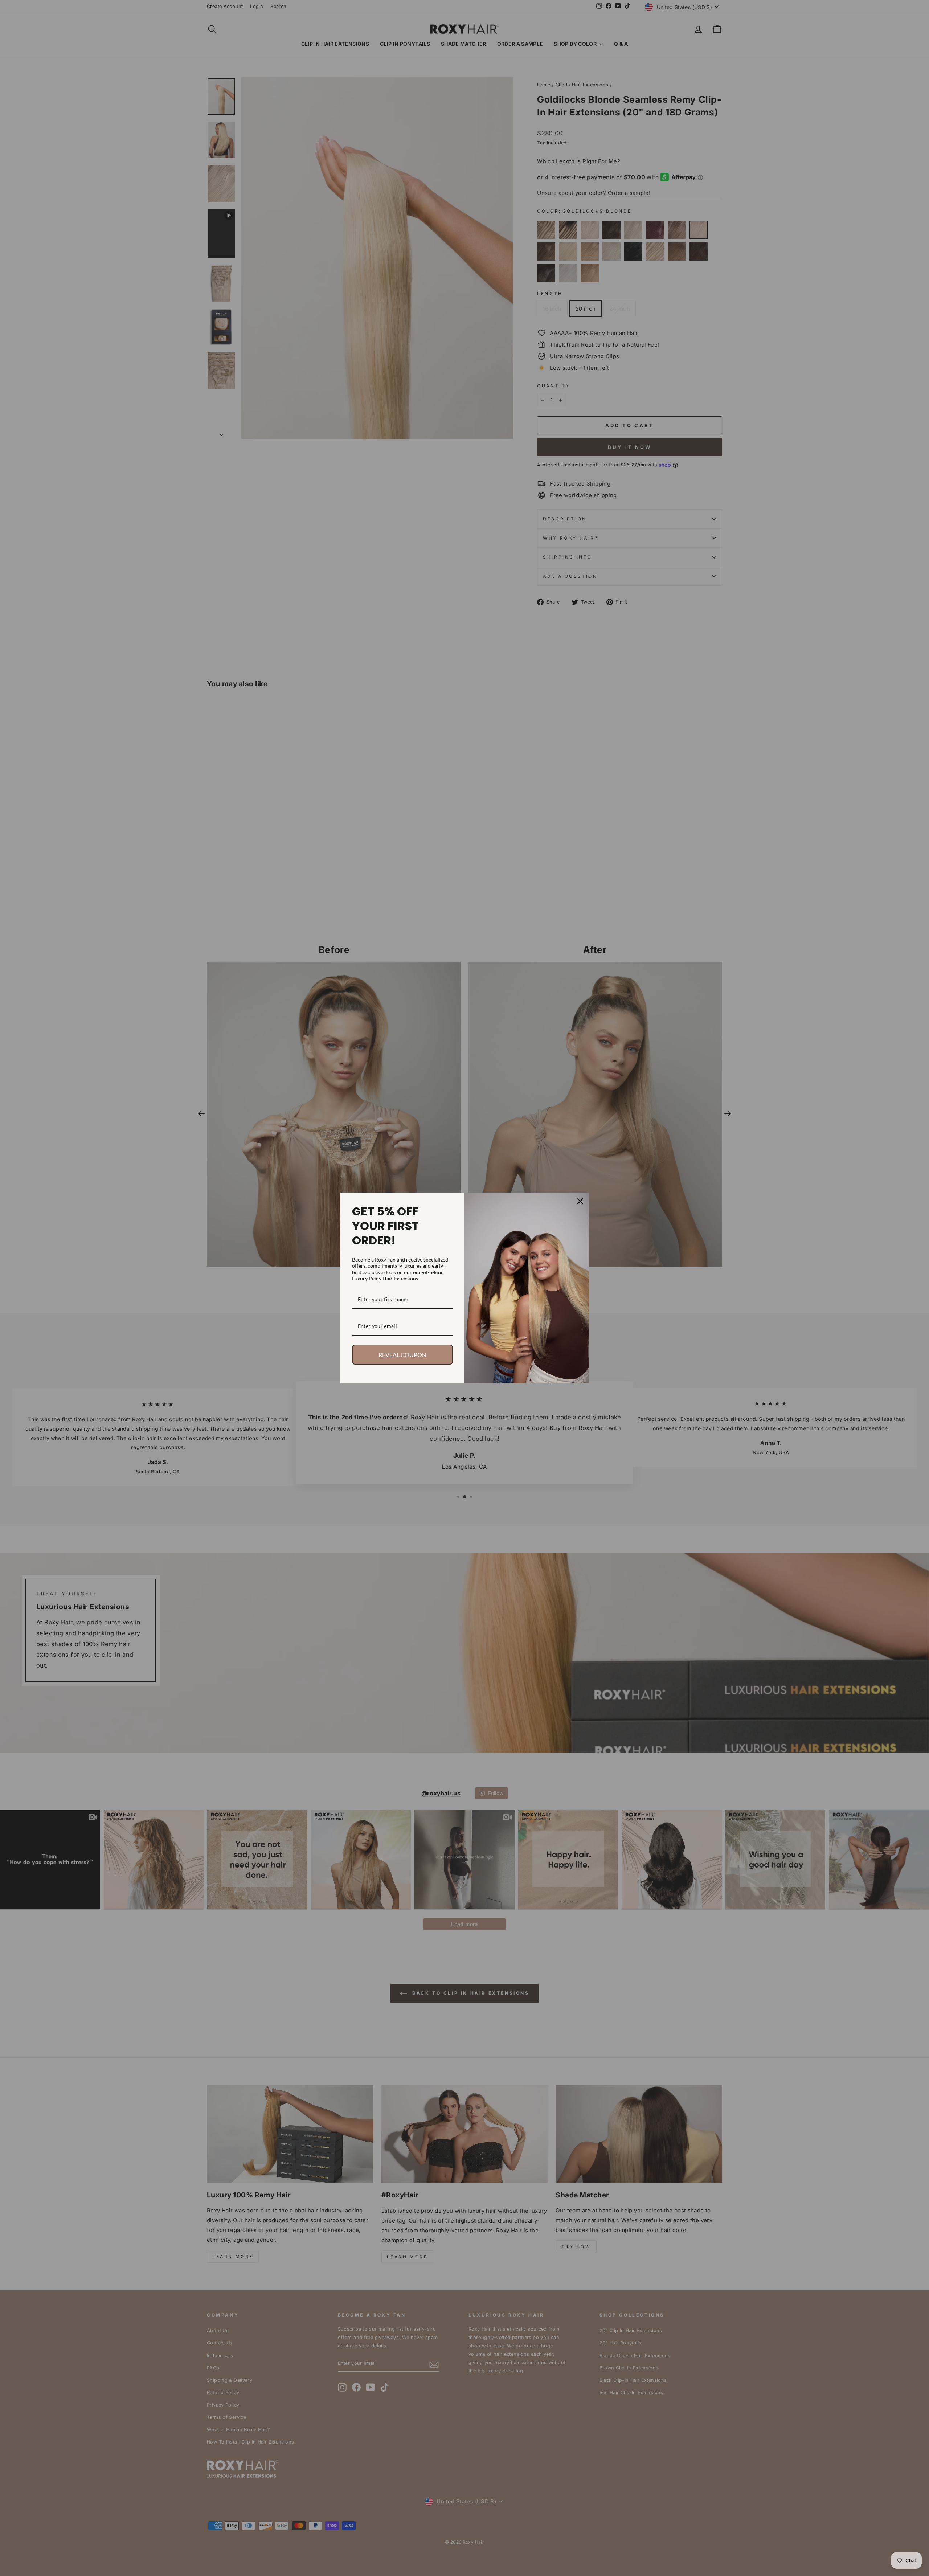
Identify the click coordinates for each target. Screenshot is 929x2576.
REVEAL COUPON (402, 1355)
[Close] (580, 1201)
